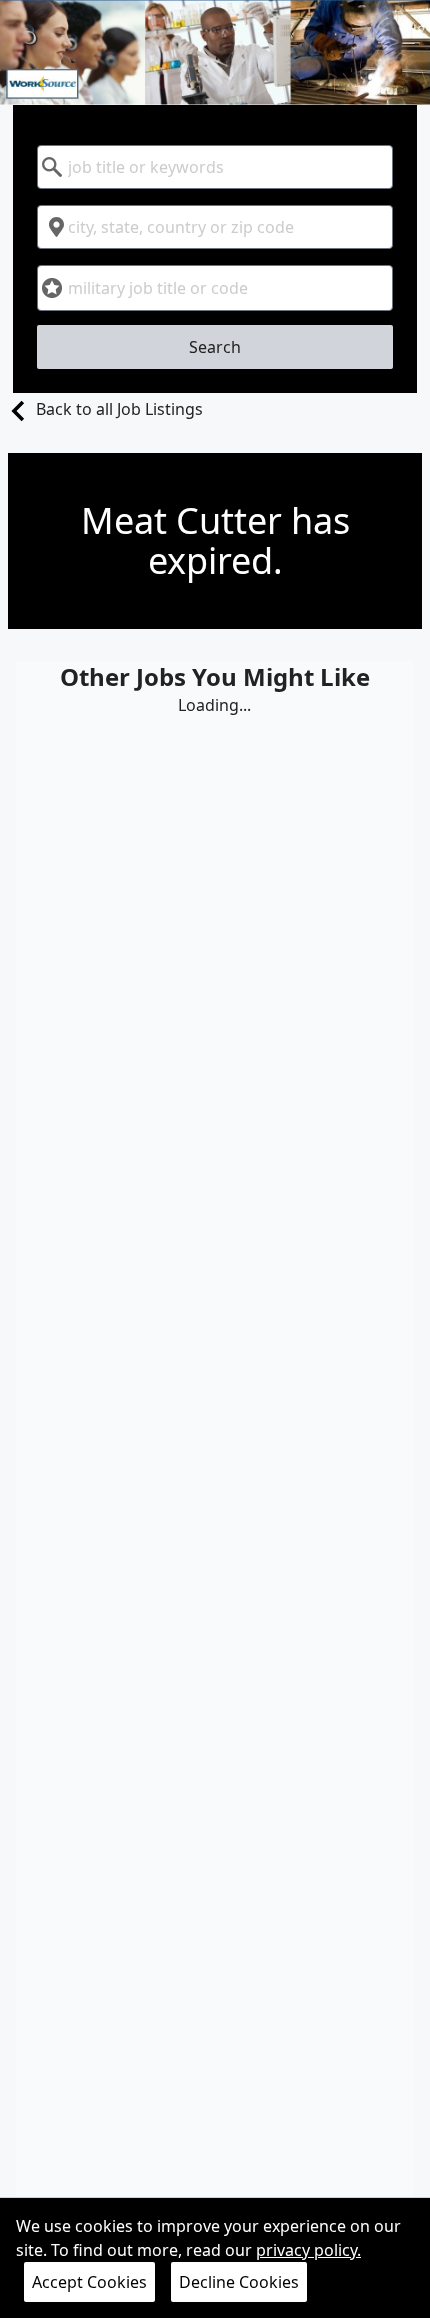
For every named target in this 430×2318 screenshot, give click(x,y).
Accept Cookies (89, 2282)
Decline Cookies (239, 2282)
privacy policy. (308, 2250)
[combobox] (215, 167)
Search (215, 347)
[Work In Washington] (215, 52)
